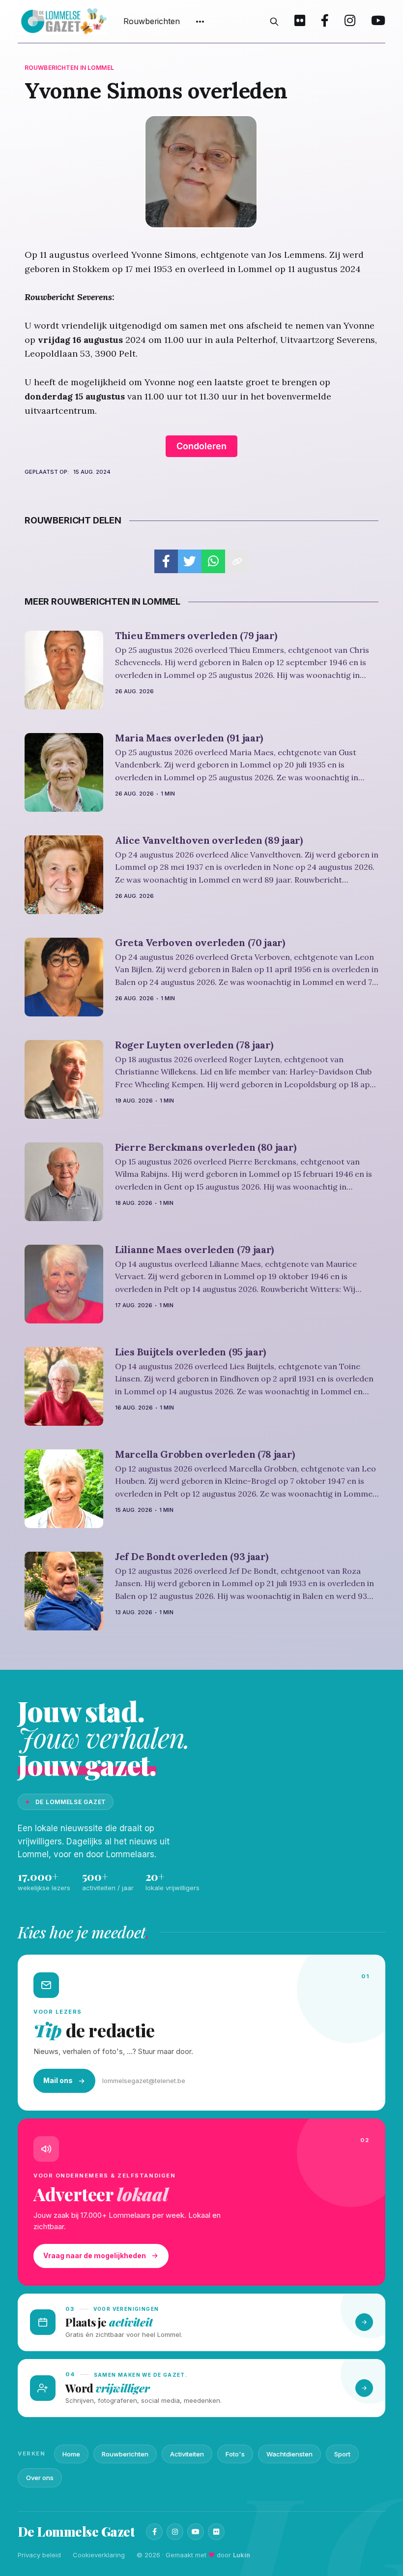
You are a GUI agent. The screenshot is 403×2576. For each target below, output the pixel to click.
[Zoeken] (274, 22)
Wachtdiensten (289, 2454)
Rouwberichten (152, 21)
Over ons (40, 2478)
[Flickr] (216, 2532)
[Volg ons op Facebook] (325, 22)
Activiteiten (187, 2454)
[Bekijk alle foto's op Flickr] (300, 22)
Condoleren (201, 446)
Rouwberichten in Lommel (69, 68)
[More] (200, 22)
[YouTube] (196, 2532)
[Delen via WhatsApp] (213, 561)
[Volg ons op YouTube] (378, 22)
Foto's (235, 2454)
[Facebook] (154, 2532)
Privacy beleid (39, 2555)
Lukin (242, 2555)
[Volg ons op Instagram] (350, 22)
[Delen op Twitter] (190, 561)
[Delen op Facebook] (166, 561)
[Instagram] (175, 2532)
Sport (342, 2454)
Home (71, 2454)
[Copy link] (237, 561)
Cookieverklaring (99, 2555)
